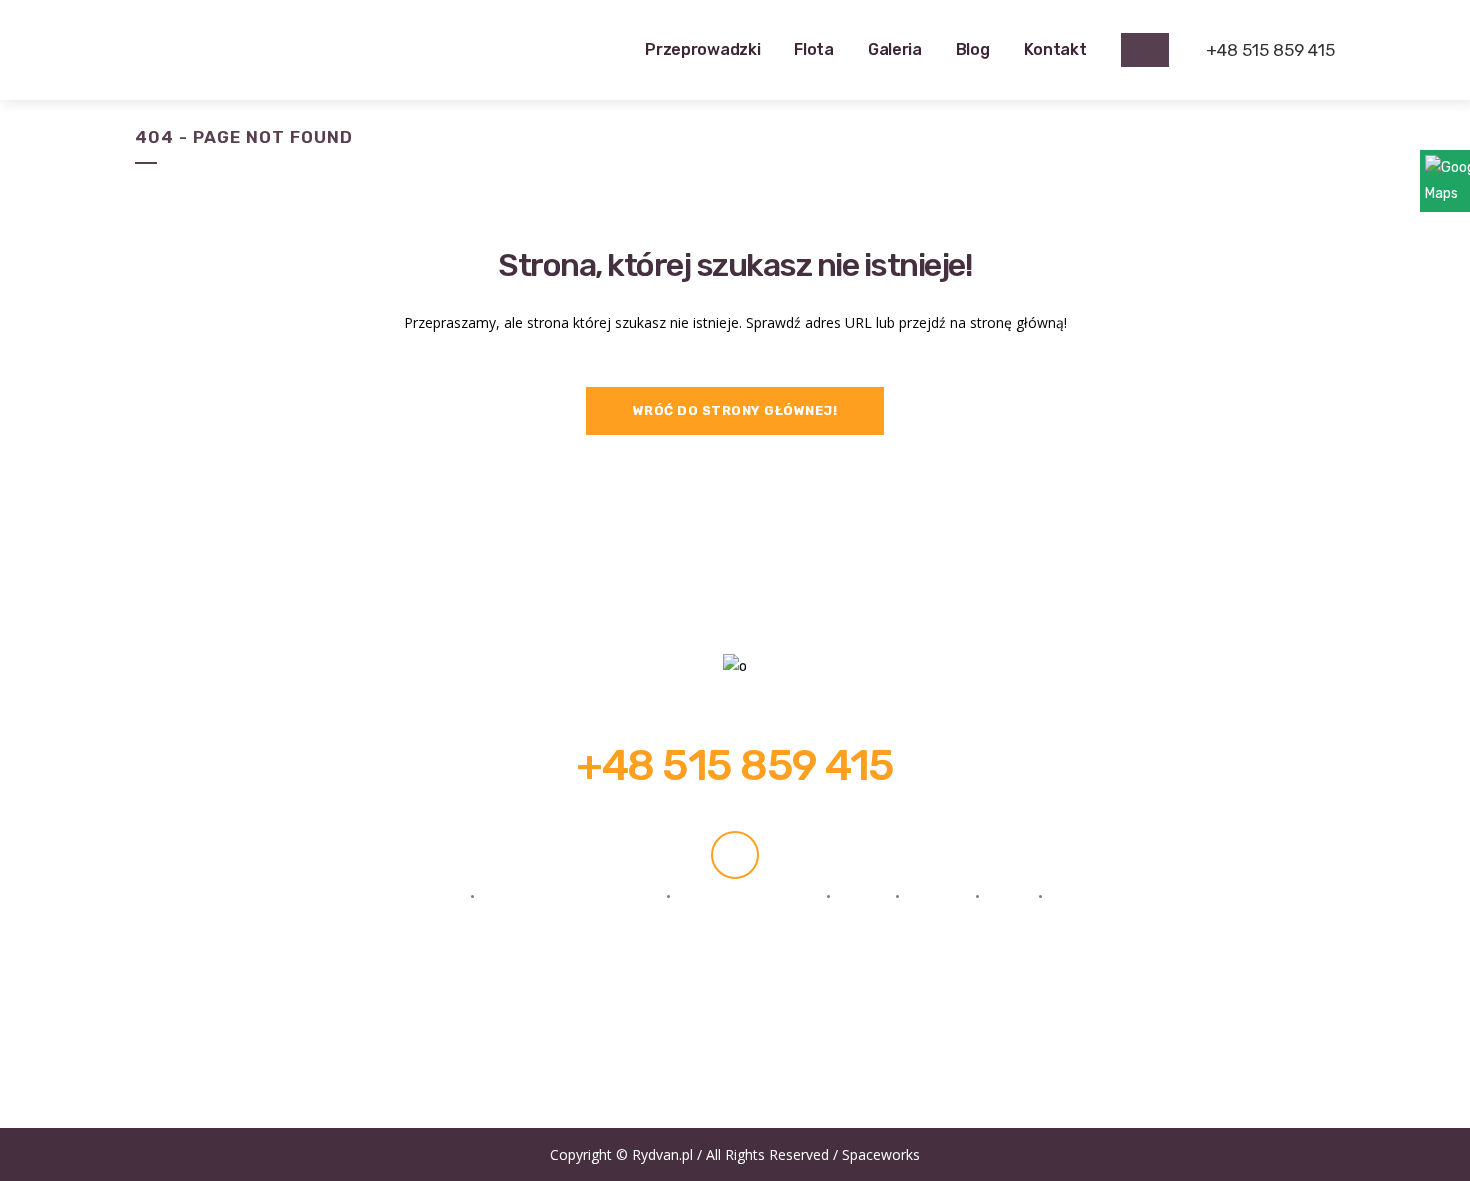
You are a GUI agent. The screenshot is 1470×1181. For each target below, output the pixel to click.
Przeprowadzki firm (748, 896)
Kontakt (1084, 896)
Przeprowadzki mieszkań (570, 896)
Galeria (937, 896)
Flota (863, 896)
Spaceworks (881, 1154)
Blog (1009, 896)
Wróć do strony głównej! (735, 410)
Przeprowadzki (407, 896)
